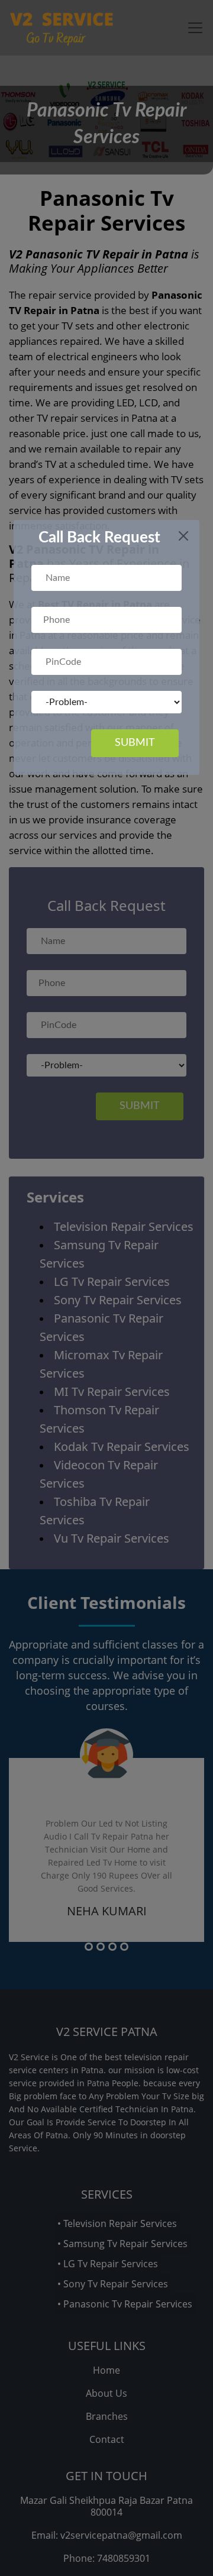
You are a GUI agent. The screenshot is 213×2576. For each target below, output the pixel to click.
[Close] (183, 536)
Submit (135, 743)
